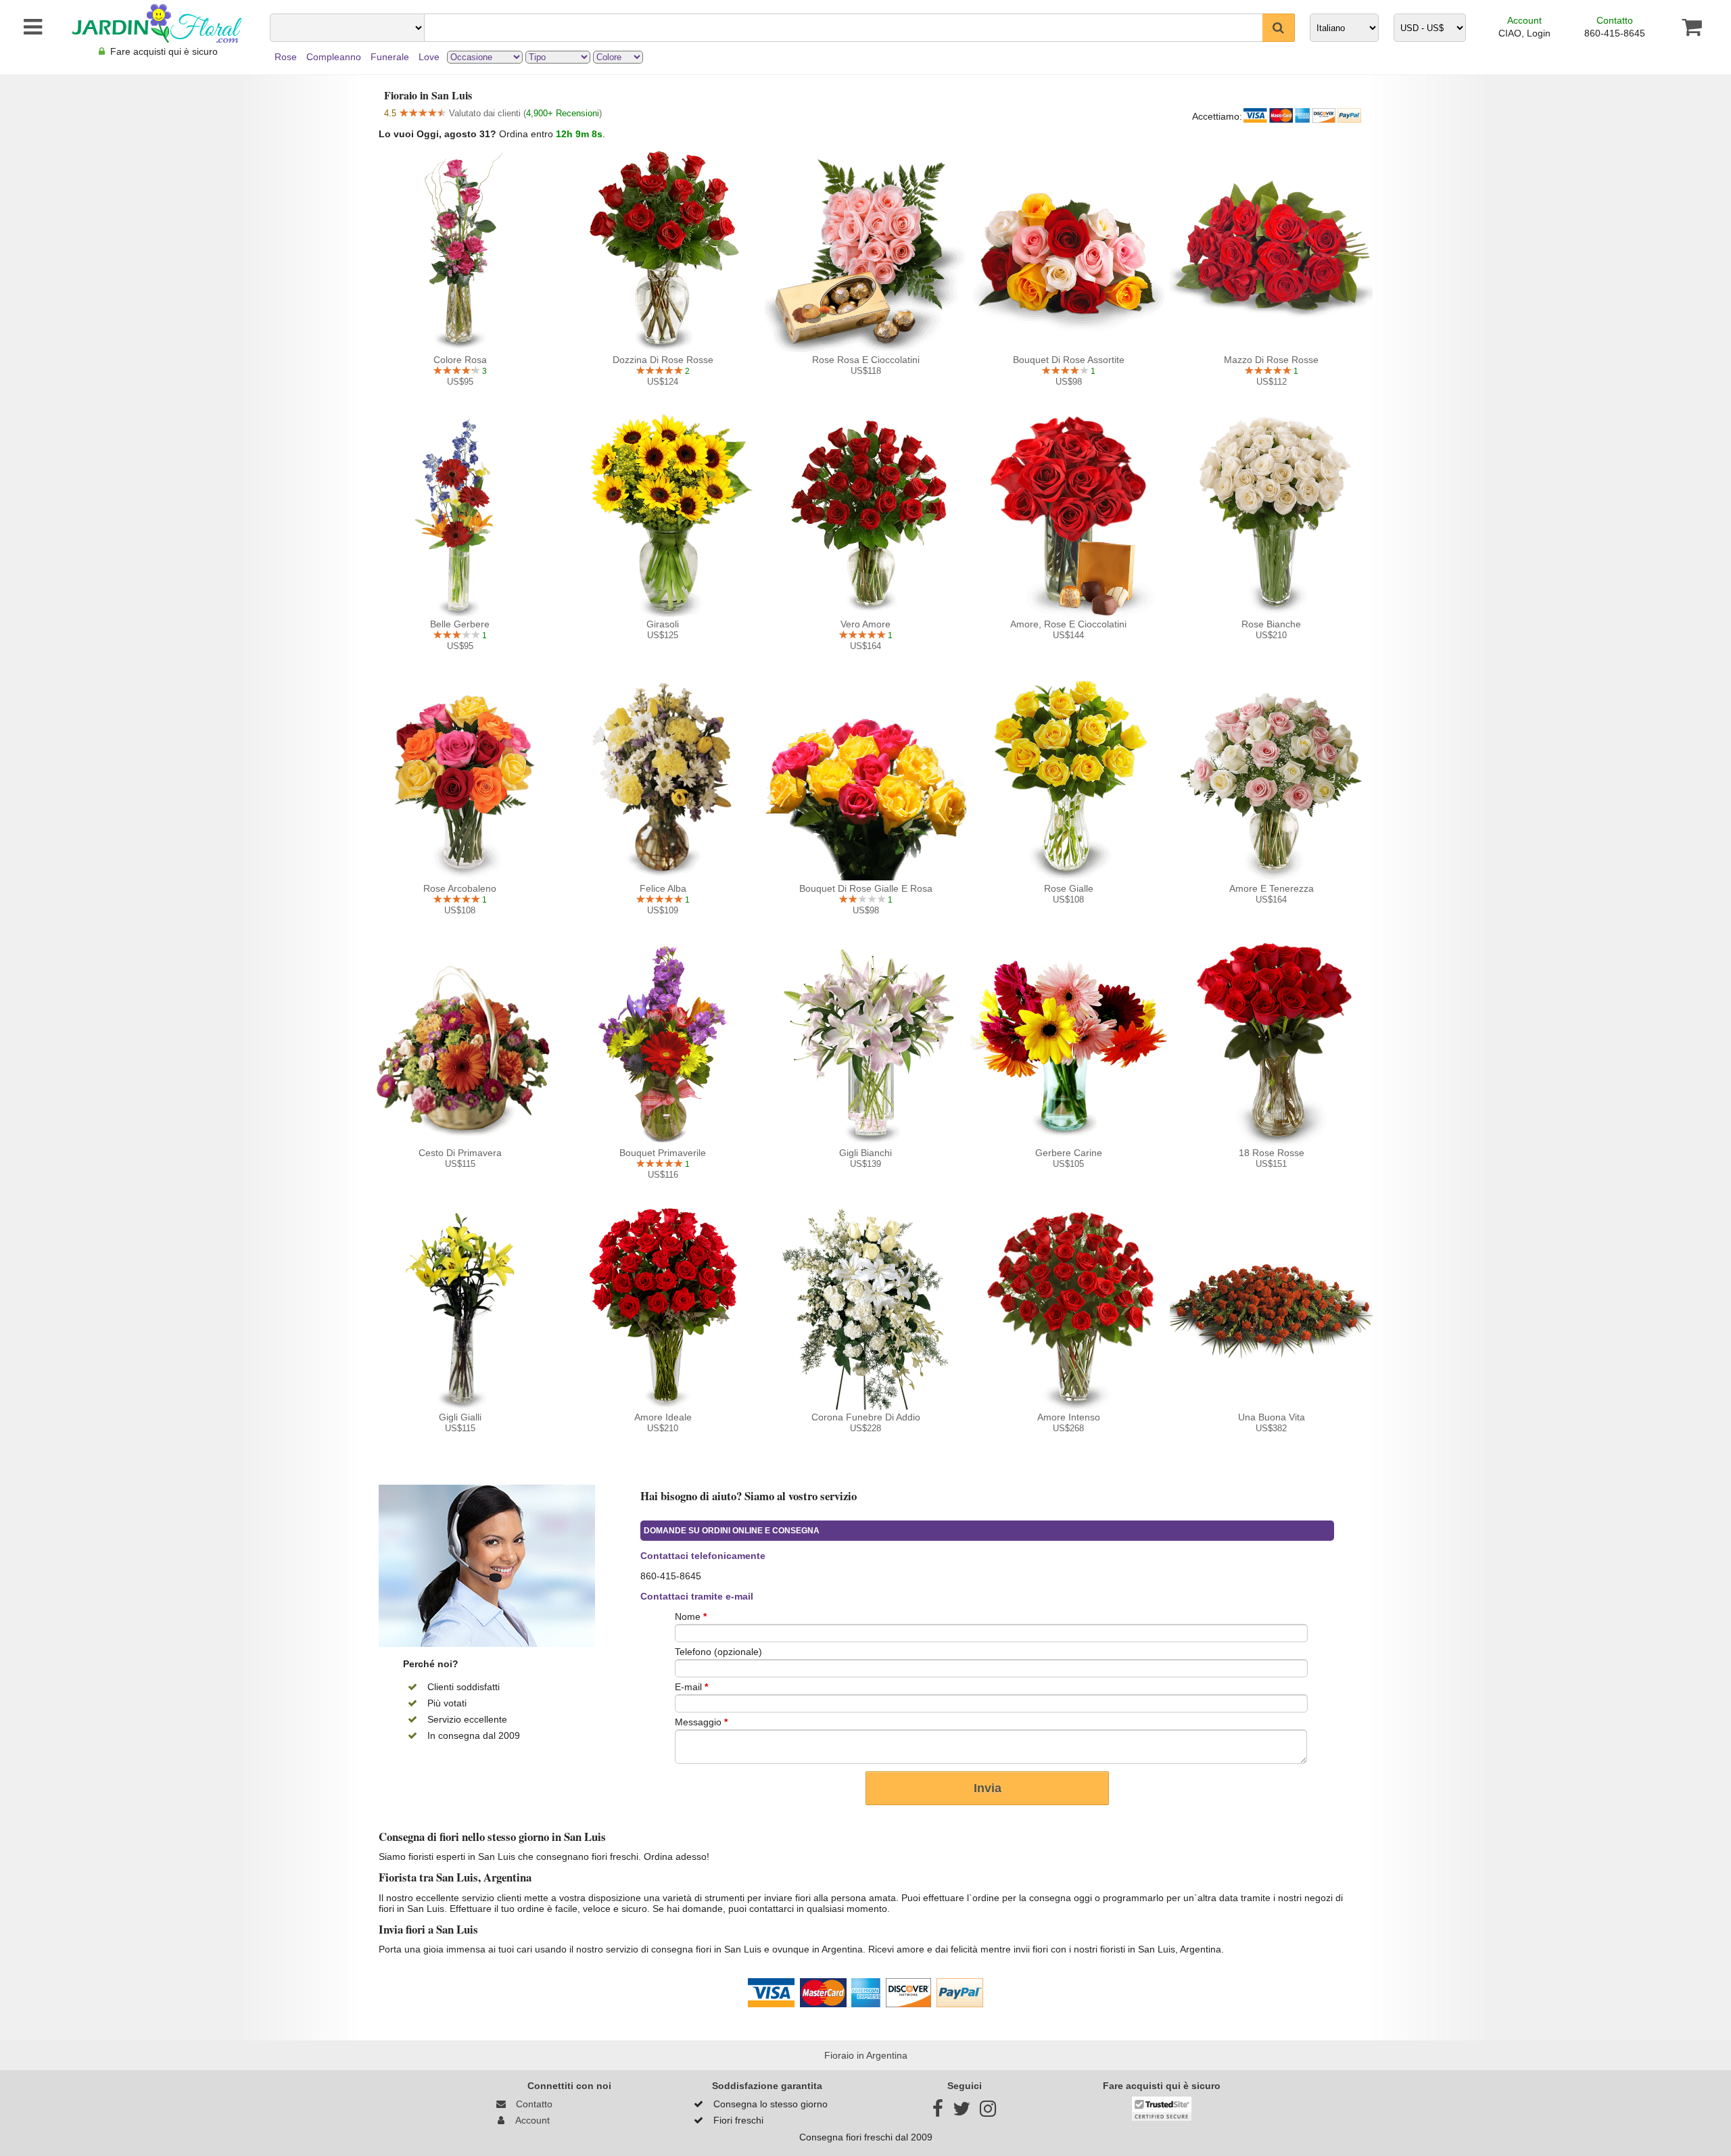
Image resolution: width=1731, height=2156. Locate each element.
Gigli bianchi (865, 1153)
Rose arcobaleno (460, 888)
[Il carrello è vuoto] (1691, 27)
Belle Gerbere (460, 624)
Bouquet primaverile (663, 1153)
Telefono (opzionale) (718, 1652)
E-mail (691, 1687)
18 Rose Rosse (1272, 1153)
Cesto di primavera (460, 1153)
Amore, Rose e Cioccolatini (1068, 624)
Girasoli (663, 624)
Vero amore (865, 624)
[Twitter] (962, 2112)
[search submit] (1279, 28)
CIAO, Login (1524, 33)
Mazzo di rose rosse (1271, 360)
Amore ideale (663, 1417)
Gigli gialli (460, 1417)
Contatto (1615, 20)
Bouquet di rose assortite (1069, 360)
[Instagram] (988, 2112)
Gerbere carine (1069, 1153)
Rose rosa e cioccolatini (866, 360)
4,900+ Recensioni (563, 113)
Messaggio (701, 1722)
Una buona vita (1272, 1417)
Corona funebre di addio (866, 1417)
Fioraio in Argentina (866, 2055)
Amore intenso (1069, 1417)
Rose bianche (1271, 624)
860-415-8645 (1615, 33)
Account (1524, 20)
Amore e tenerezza (1272, 888)
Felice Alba (663, 888)
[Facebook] (938, 2112)
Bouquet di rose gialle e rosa (866, 888)
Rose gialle (1069, 888)
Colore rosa (460, 360)
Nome (691, 1616)
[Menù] (26, 27)
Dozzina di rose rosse (663, 360)
